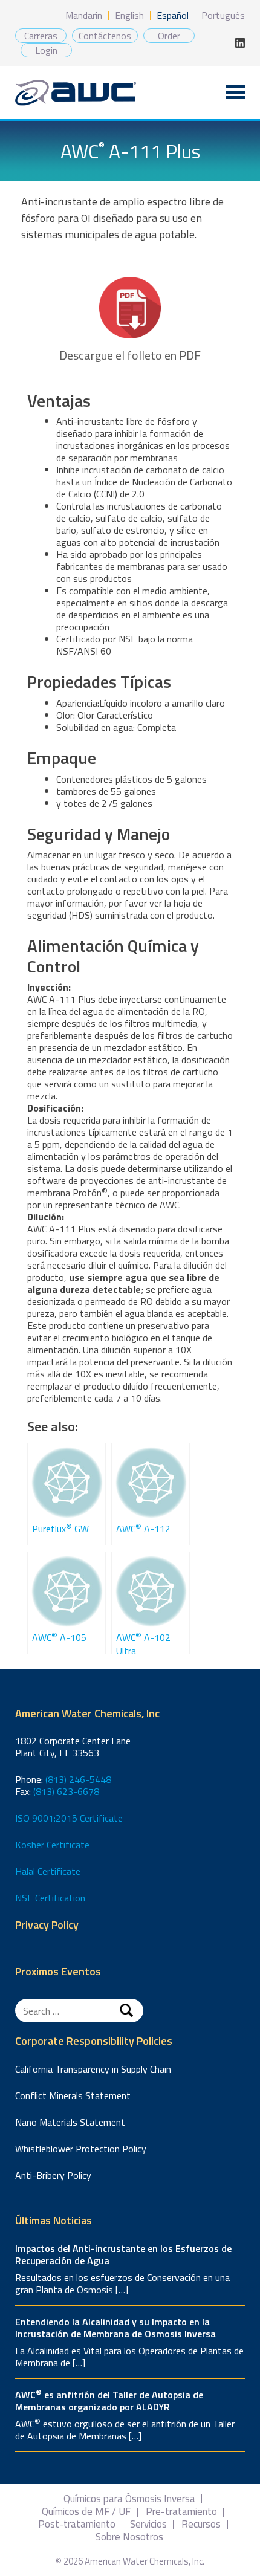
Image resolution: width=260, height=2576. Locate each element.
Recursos (201, 2524)
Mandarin (84, 15)
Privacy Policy (47, 1925)
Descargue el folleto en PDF (130, 355)
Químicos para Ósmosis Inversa (129, 2499)
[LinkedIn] (240, 43)
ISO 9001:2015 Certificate (69, 1818)
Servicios (148, 2524)
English (129, 15)
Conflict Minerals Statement (73, 2095)
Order (169, 36)
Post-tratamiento (77, 2524)
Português (223, 15)
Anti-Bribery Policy (53, 2175)
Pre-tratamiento (181, 2512)
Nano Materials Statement (70, 2122)
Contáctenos (105, 36)
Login (46, 50)
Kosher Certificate (52, 1845)
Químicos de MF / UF (86, 2512)
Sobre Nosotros (129, 2537)
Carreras (41, 36)
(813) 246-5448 (78, 1779)
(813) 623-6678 (66, 1791)
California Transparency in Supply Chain (93, 2069)
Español (173, 15)
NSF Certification (50, 1898)
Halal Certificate (48, 1871)
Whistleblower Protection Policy (81, 2149)
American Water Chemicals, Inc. (76, 93)
